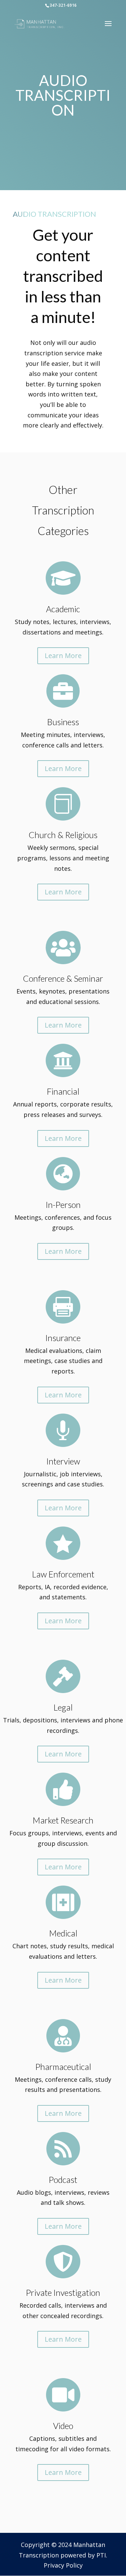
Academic (63, 609)
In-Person (63, 1205)
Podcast (63, 2180)
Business (63, 722)
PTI (101, 2555)
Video (63, 2426)
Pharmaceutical (63, 2067)
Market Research (63, 1820)
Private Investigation (63, 2292)
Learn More (63, 656)
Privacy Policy (63, 2565)
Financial (63, 1091)
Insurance (63, 1338)
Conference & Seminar (63, 978)
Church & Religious (63, 835)
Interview (63, 1461)
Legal (63, 1707)
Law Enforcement (63, 1574)
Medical (63, 1933)
